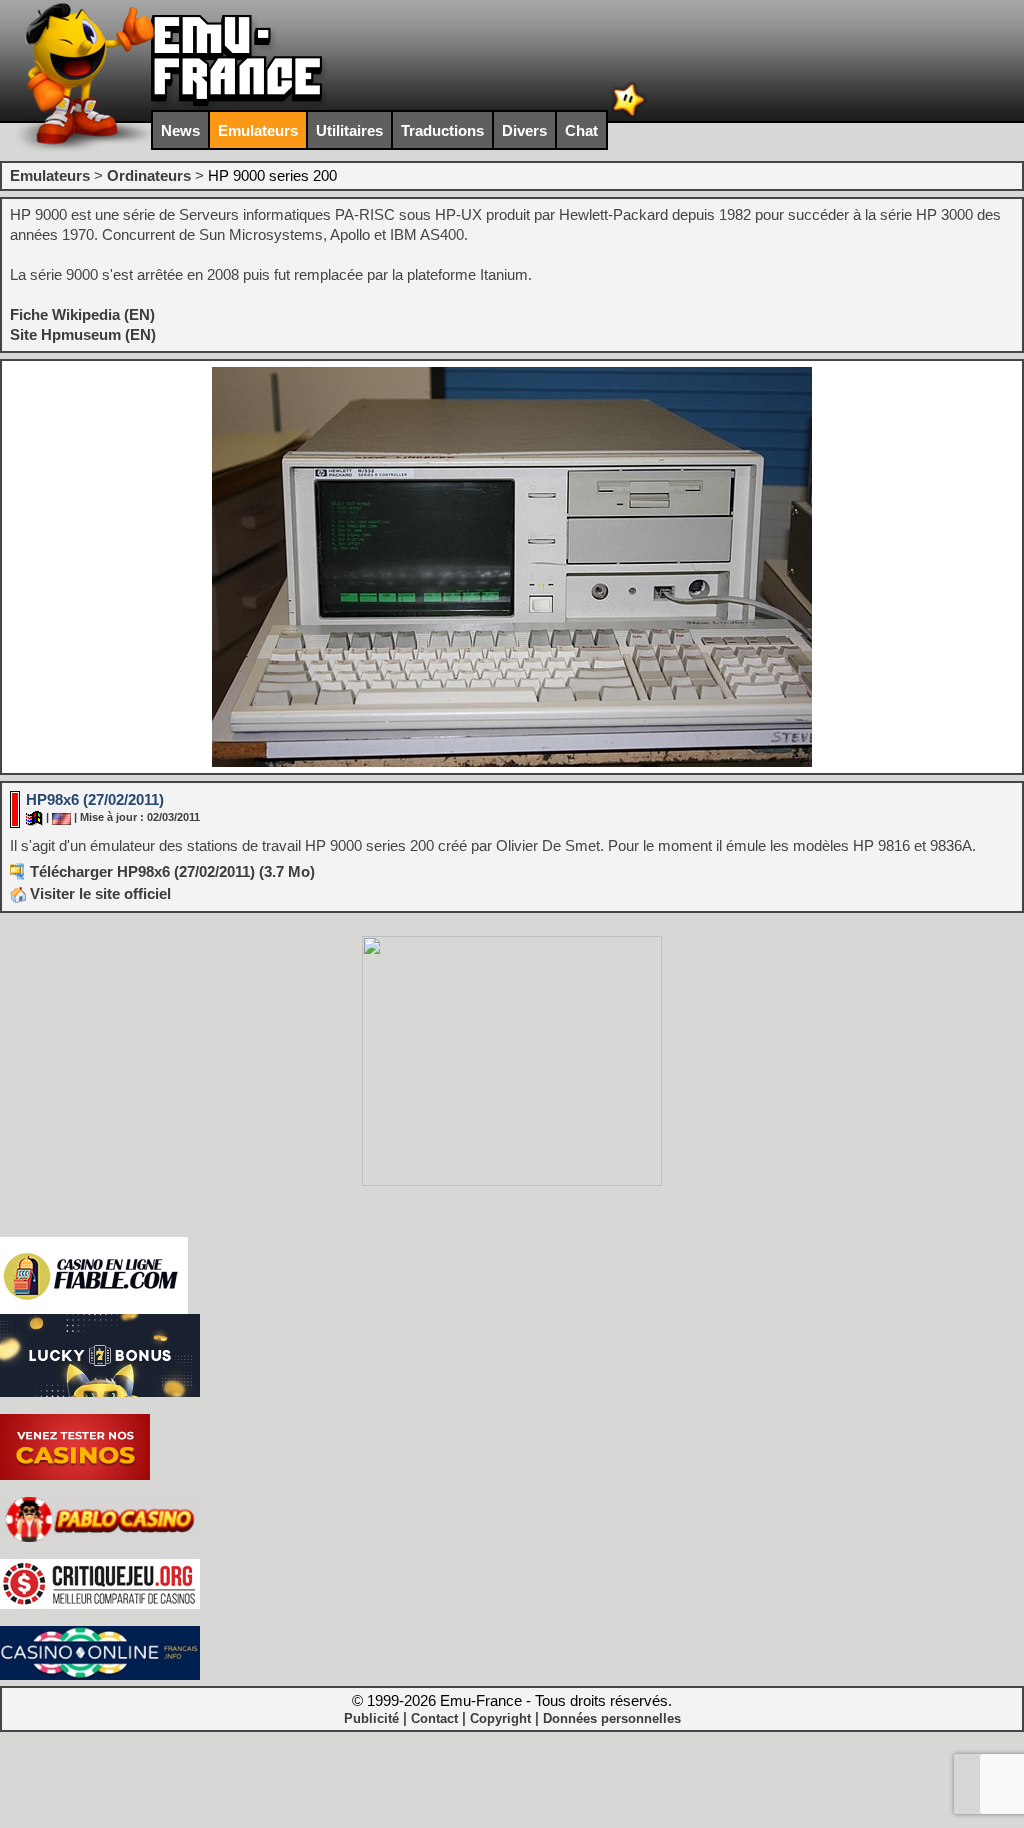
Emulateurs (258, 130)
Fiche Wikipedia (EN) (82, 314)
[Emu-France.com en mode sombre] (629, 114)
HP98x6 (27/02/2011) (95, 799)
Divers (524, 130)
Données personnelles (612, 1718)
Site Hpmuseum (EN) (83, 334)
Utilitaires (349, 130)
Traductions (442, 130)
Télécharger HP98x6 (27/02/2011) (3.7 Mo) (172, 871)
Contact (434, 1718)
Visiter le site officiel (98, 893)
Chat (581, 130)
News (180, 130)
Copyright (500, 1718)
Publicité (371, 1718)
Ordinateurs (149, 175)
